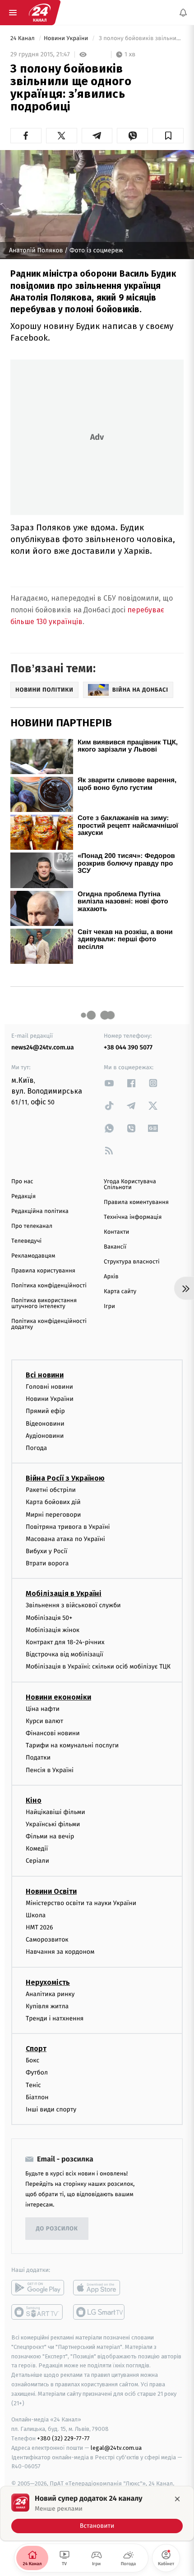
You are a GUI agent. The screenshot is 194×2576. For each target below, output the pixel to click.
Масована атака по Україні (65, 1539)
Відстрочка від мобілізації (65, 1654)
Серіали (37, 1861)
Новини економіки (58, 1697)
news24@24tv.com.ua (43, 1047)
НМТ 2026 (39, 1927)
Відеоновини (45, 1423)
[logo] (40, 13)
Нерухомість (48, 1982)
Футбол (37, 2072)
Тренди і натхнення (55, 2018)
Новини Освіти (51, 1891)
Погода (36, 1448)
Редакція (23, 1197)
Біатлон (37, 2097)
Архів (111, 1277)
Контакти (116, 1232)
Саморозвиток (47, 1940)
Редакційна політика (40, 1211)
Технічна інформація (133, 1217)
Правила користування (43, 1271)
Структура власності (132, 1262)
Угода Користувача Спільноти (130, 1185)
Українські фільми (53, 1824)
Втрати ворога (47, 1563)
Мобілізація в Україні (64, 1593)
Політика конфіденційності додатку (49, 1324)
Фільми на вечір (50, 1836)
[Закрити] (177, 2499)
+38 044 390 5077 (128, 1047)
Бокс (32, 2060)
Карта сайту (120, 1292)
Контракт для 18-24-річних (65, 1642)
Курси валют (44, 1721)
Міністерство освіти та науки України (81, 1903)
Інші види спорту (51, 2109)
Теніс (33, 2085)
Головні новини (49, 1387)
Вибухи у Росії (46, 1551)
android (38, 2288)
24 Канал (23, 39)
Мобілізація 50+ (49, 1617)
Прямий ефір (45, 1411)
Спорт (36, 2049)
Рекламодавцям (33, 1256)
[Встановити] (97, 2513)
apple (99, 2288)
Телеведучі (26, 1241)
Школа (36, 1915)
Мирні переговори (53, 1514)
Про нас (22, 1182)
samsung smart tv (99, 2312)
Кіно (34, 1800)
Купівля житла (47, 2006)
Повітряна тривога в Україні (68, 1526)
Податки (38, 1758)
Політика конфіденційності (49, 1286)
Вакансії (115, 1247)
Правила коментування (136, 1202)
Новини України (67, 39)
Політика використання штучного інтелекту (44, 1304)
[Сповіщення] (183, 13)
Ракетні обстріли (51, 1490)
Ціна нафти (43, 1708)
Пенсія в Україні (50, 1770)
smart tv (38, 2312)
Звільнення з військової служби (73, 1605)
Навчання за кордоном (60, 1952)
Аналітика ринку (50, 1994)
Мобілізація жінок (53, 1630)
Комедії (37, 1849)
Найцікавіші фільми (55, 1812)
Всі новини (45, 1375)
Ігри (109, 1306)
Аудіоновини (45, 1436)
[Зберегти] (168, 136)
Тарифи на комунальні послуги (72, 1745)
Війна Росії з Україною (65, 1478)
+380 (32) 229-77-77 (63, 2438)
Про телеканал (32, 1226)
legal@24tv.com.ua (116, 2448)
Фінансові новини (53, 1733)
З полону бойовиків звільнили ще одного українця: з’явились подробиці (140, 39)
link (109, 1083)
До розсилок (57, 2228)
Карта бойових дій (53, 1502)
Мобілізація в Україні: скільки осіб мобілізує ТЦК (98, 1666)
